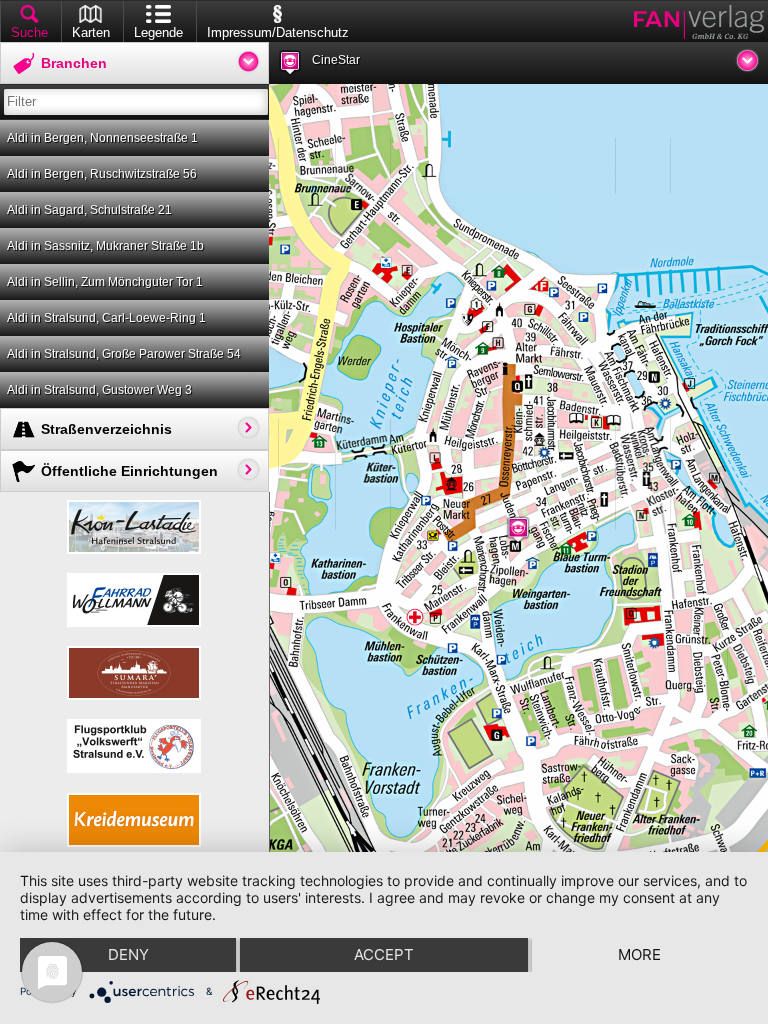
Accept (384, 954)
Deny (128, 954)
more (639, 954)
